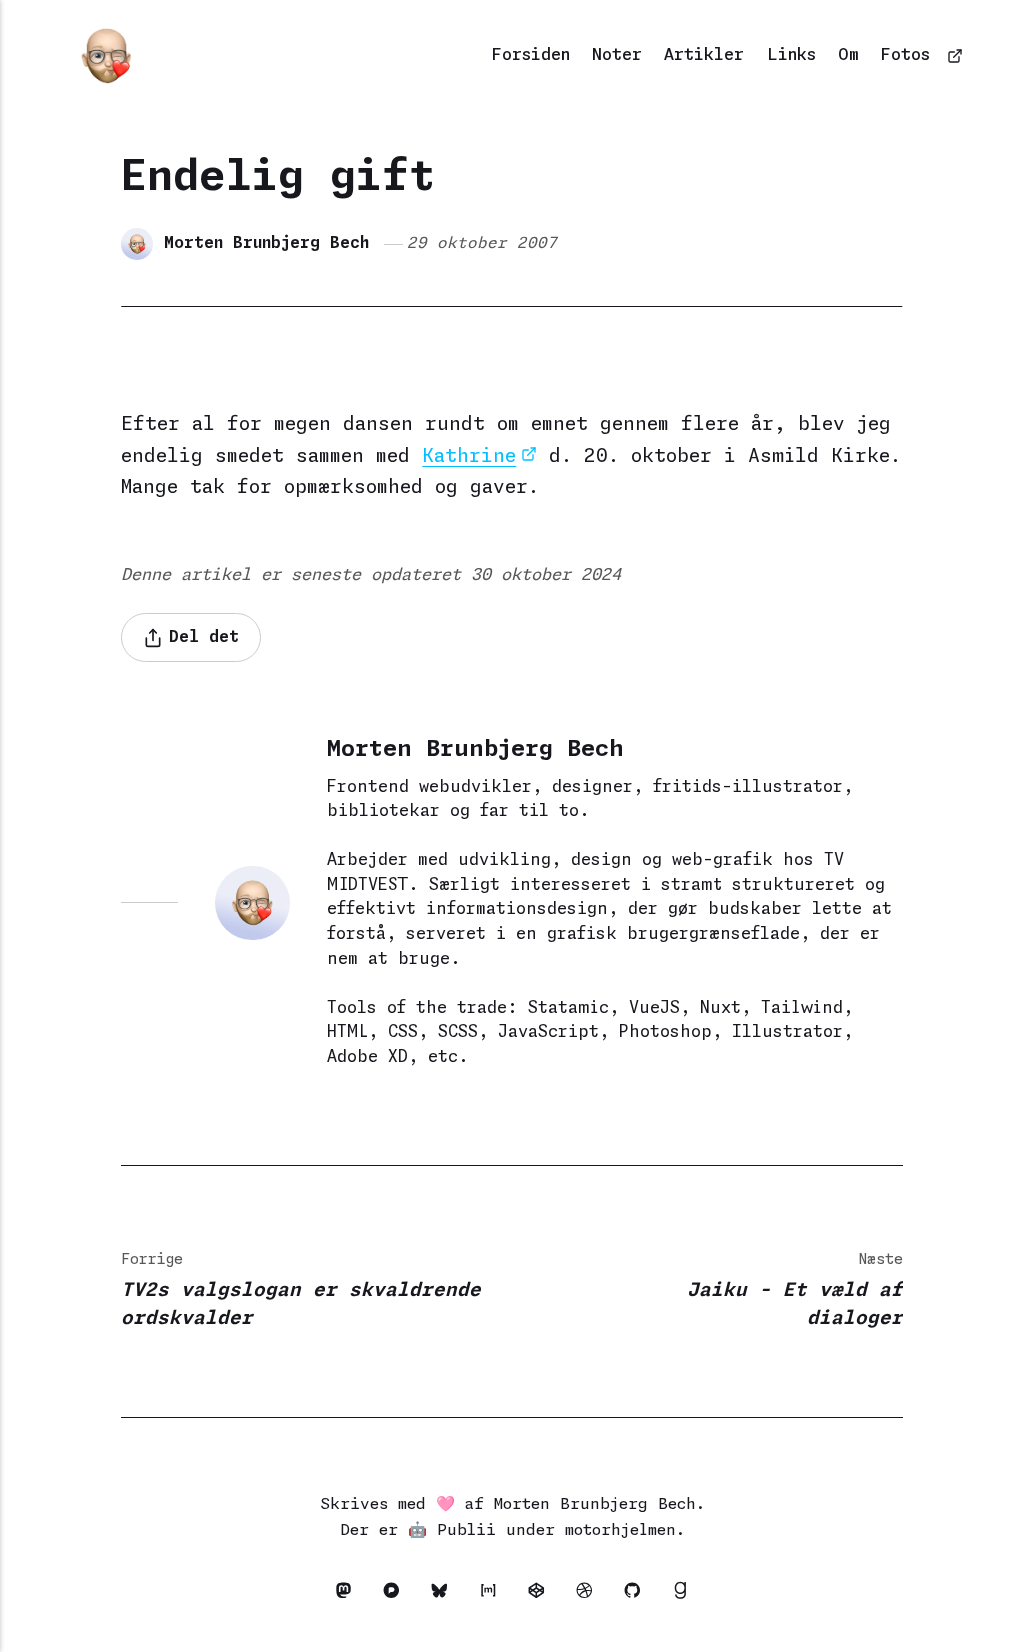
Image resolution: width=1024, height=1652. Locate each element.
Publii (466, 1530)
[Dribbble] (590, 1594)
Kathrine (469, 456)
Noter (617, 55)
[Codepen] (542, 1594)
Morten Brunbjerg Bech (266, 243)
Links (791, 55)
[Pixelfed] (397, 1594)
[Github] (638, 1594)
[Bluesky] (445, 1594)
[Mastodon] (349, 1594)
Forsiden (531, 55)
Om (848, 55)
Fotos (905, 55)
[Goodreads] (680, 1594)
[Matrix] (493, 1594)
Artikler (704, 55)
